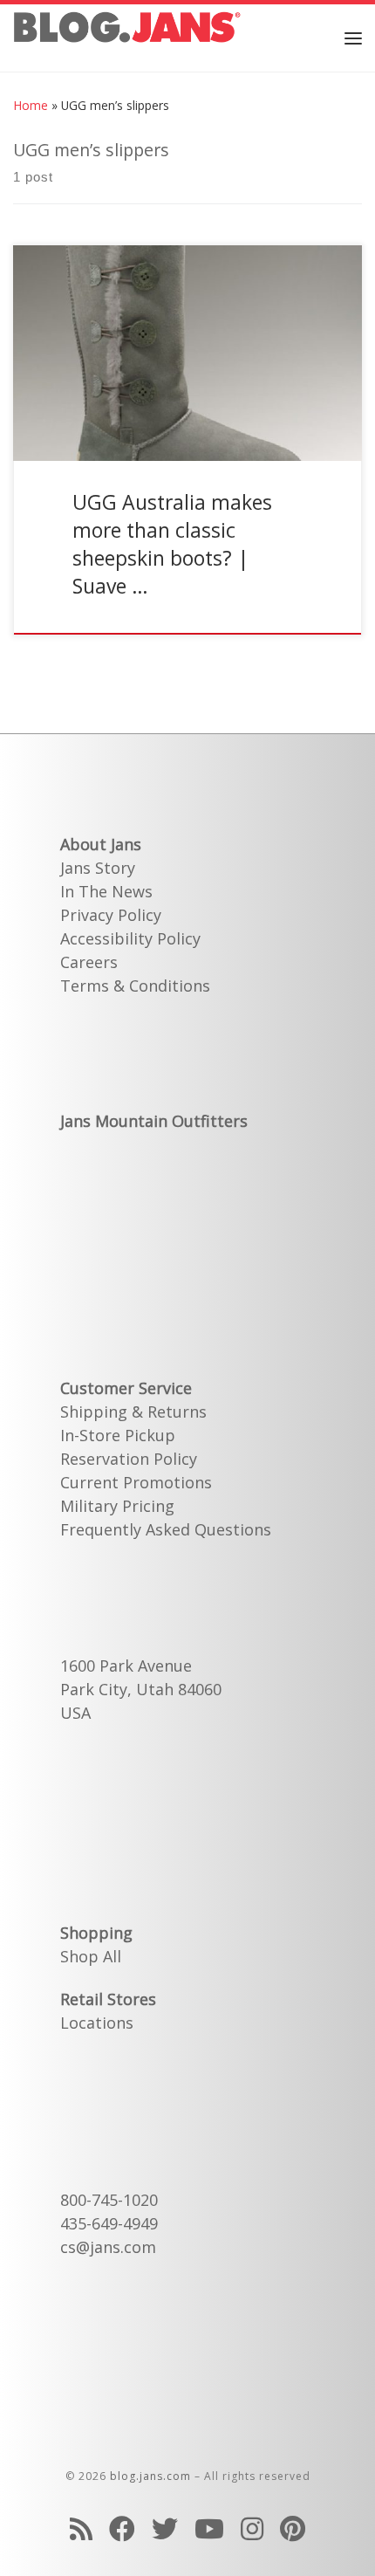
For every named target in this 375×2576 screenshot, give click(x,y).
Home (31, 105)
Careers (89, 962)
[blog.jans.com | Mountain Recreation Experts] (127, 35)
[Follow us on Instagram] (252, 2528)
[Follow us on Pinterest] (293, 2528)
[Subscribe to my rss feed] (81, 2528)
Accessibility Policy (130, 938)
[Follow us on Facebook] (122, 2528)
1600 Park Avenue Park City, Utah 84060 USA (141, 1689)
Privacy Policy (111, 915)
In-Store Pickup (118, 1435)
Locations (97, 2023)
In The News (106, 891)
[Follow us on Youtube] (209, 2528)
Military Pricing (117, 1506)
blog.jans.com (150, 2476)
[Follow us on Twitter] (165, 2528)
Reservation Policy (129, 1459)
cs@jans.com (108, 2247)
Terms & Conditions (135, 986)
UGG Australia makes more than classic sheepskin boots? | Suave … (172, 544)
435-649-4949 (109, 2223)
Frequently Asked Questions (166, 1529)
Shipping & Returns (133, 1412)
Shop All (91, 1956)
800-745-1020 (109, 2200)
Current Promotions (136, 1482)
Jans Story (98, 868)
